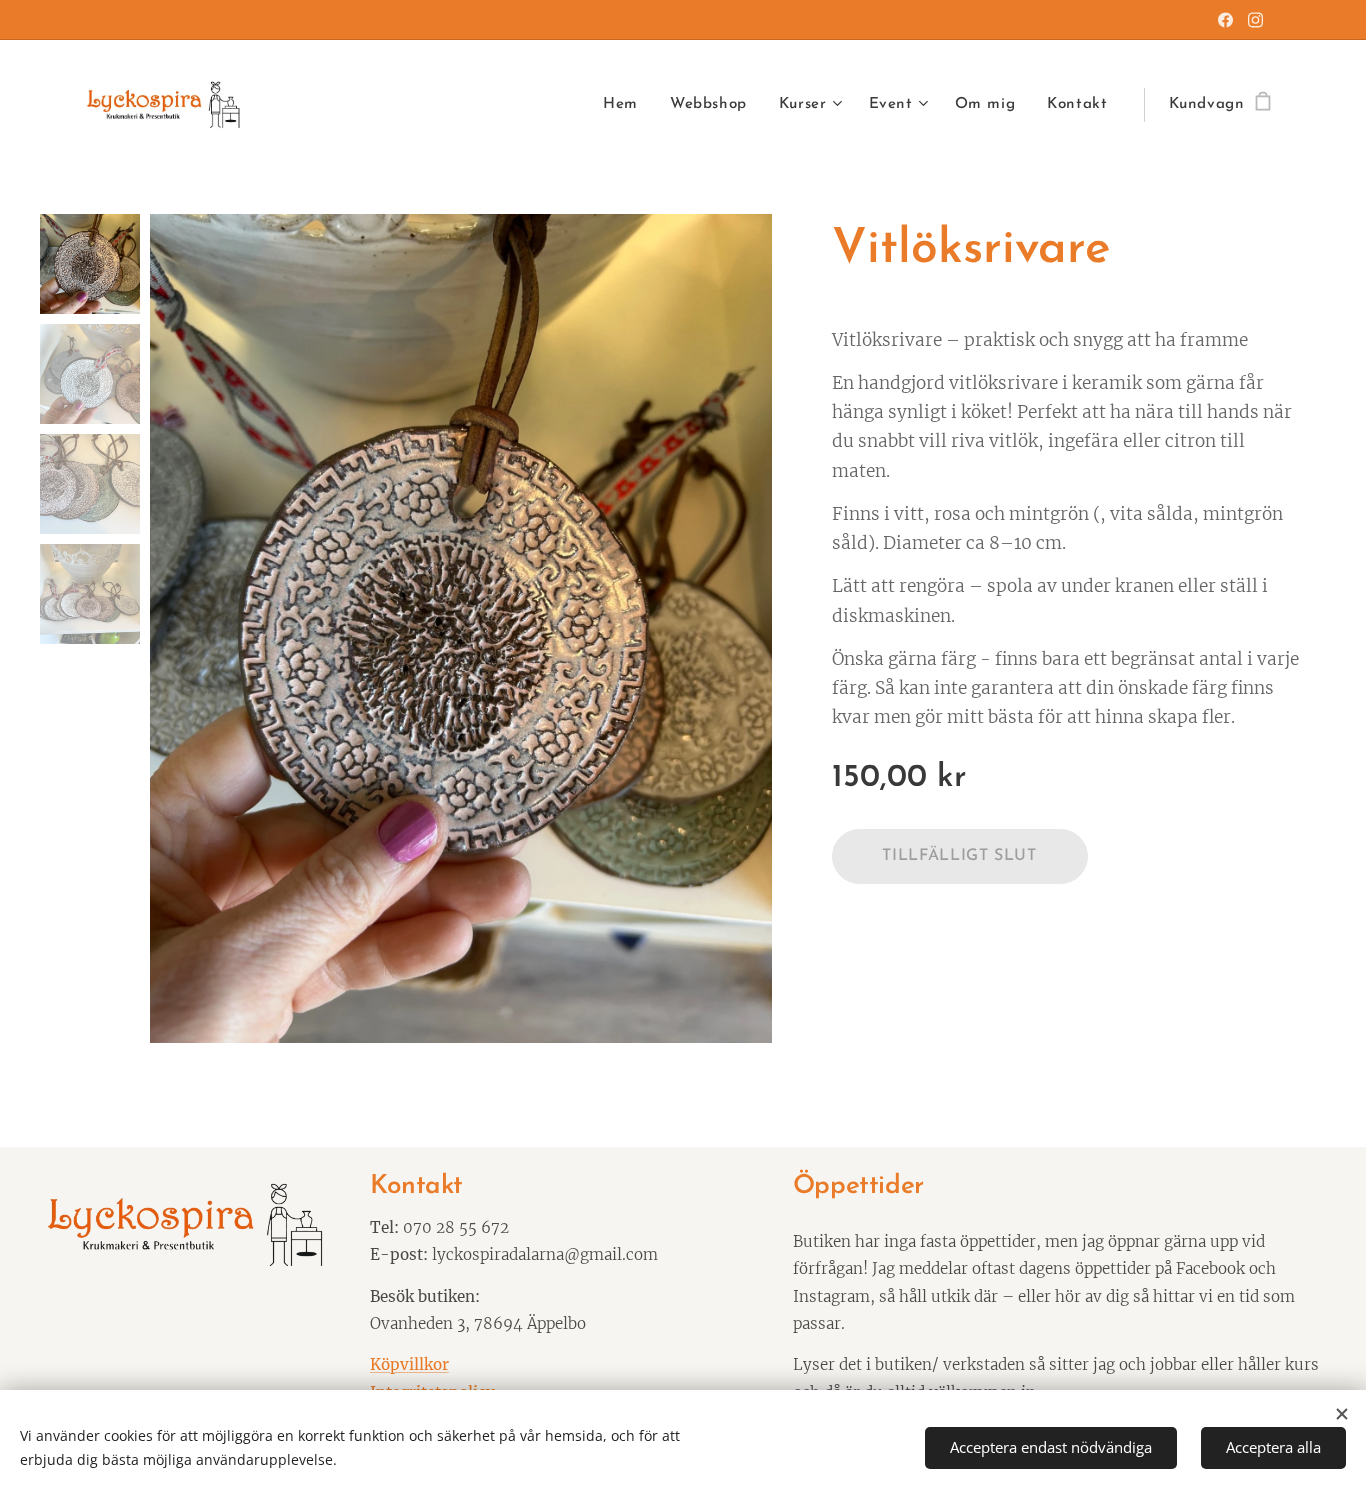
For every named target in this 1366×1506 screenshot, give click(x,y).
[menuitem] (626, 105)
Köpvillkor (409, 1364)
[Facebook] (1225, 20)
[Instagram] (1255, 20)
